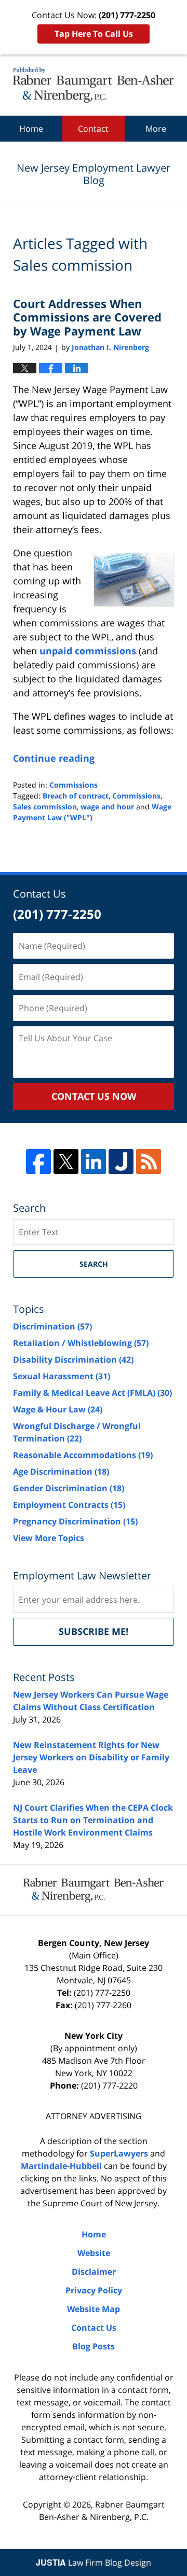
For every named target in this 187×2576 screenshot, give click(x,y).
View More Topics (49, 1538)
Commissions (74, 785)
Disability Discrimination (73, 1360)
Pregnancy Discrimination (75, 1521)
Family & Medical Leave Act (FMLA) (92, 1393)
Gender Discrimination (69, 1488)
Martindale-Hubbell (61, 2166)
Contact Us (94, 2328)
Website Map (94, 2309)
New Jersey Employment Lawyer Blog (94, 85)
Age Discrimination (61, 1472)
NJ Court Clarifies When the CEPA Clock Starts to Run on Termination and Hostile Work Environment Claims (93, 1820)
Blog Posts (94, 2346)
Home (31, 129)
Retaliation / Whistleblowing (81, 1343)
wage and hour (107, 807)
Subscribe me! (94, 1631)
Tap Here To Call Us (94, 34)
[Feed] (149, 1161)
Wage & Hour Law (58, 1409)
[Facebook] (38, 1161)
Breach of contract (76, 796)
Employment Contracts (69, 1505)
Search (94, 1264)
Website (94, 2253)
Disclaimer (94, 2272)
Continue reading (54, 758)
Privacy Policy (94, 2290)
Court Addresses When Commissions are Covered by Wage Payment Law (87, 317)
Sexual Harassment (62, 1376)
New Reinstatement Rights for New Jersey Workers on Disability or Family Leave (91, 1757)
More (156, 129)
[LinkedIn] (94, 1161)
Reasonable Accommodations (83, 1455)
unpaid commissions (88, 651)
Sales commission (45, 807)
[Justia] (121, 1161)
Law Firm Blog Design (94, 2563)
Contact (93, 129)
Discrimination (52, 1326)
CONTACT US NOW (94, 1096)
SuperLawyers (119, 2153)
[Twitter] (66, 1161)
